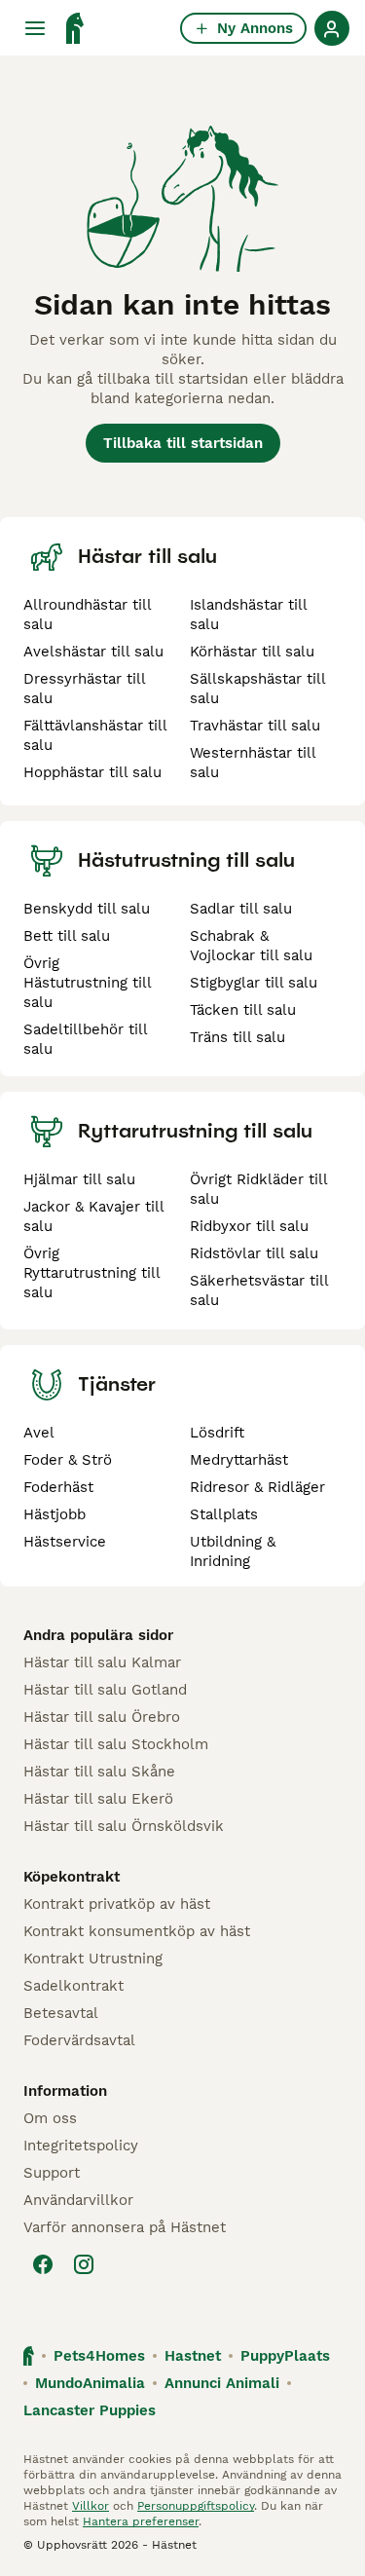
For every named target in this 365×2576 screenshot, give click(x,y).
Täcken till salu (243, 1010)
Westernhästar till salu (253, 763)
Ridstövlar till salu (254, 1253)
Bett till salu (67, 936)
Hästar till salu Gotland (105, 1690)
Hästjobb (55, 1514)
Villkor (91, 2506)
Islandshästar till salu (248, 615)
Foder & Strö (68, 1460)
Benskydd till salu (87, 909)
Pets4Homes (99, 2356)
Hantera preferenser (141, 2521)
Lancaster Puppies (90, 2410)
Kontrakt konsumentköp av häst (137, 1931)
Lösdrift (217, 1433)
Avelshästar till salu (93, 652)
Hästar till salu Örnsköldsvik (124, 1826)
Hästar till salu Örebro (102, 1717)
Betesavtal (61, 2013)
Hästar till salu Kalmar (102, 1662)
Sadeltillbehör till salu (85, 1039)
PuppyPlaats (285, 2356)
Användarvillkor (78, 2200)
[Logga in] (332, 28)
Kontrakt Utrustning (93, 1959)
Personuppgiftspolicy (196, 2506)
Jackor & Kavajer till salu (93, 1216)
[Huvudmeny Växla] (35, 28)
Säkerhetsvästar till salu (259, 1290)
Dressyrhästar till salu (84, 689)
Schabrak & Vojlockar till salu (251, 946)
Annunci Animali (222, 2383)
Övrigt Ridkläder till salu (258, 1189)
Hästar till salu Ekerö (98, 1799)
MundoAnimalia (90, 2383)
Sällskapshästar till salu (257, 689)
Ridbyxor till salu (249, 1226)
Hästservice (65, 1542)
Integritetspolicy (81, 2146)
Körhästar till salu (252, 652)
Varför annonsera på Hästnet (125, 2227)
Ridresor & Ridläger (257, 1487)
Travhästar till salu (255, 726)
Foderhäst (58, 1487)
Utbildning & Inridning (233, 1551)
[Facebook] (43, 2264)
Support (52, 2173)
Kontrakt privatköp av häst (117, 1904)
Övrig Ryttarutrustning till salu (91, 1273)
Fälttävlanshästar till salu (95, 735)
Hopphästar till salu (92, 772)
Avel (39, 1433)
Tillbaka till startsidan (183, 443)
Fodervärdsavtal (79, 2040)
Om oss (50, 2118)
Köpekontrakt (72, 1877)
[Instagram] (84, 2264)
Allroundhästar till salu (87, 615)
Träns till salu (237, 1037)
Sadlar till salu (241, 909)
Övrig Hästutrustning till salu (87, 983)
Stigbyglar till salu (254, 983)
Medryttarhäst (239, 1460)
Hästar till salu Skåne (99, 1772)
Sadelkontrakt (73, 1986)
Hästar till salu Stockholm (116, 1744)
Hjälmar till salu (79, 1179)
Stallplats (224, 1514)
